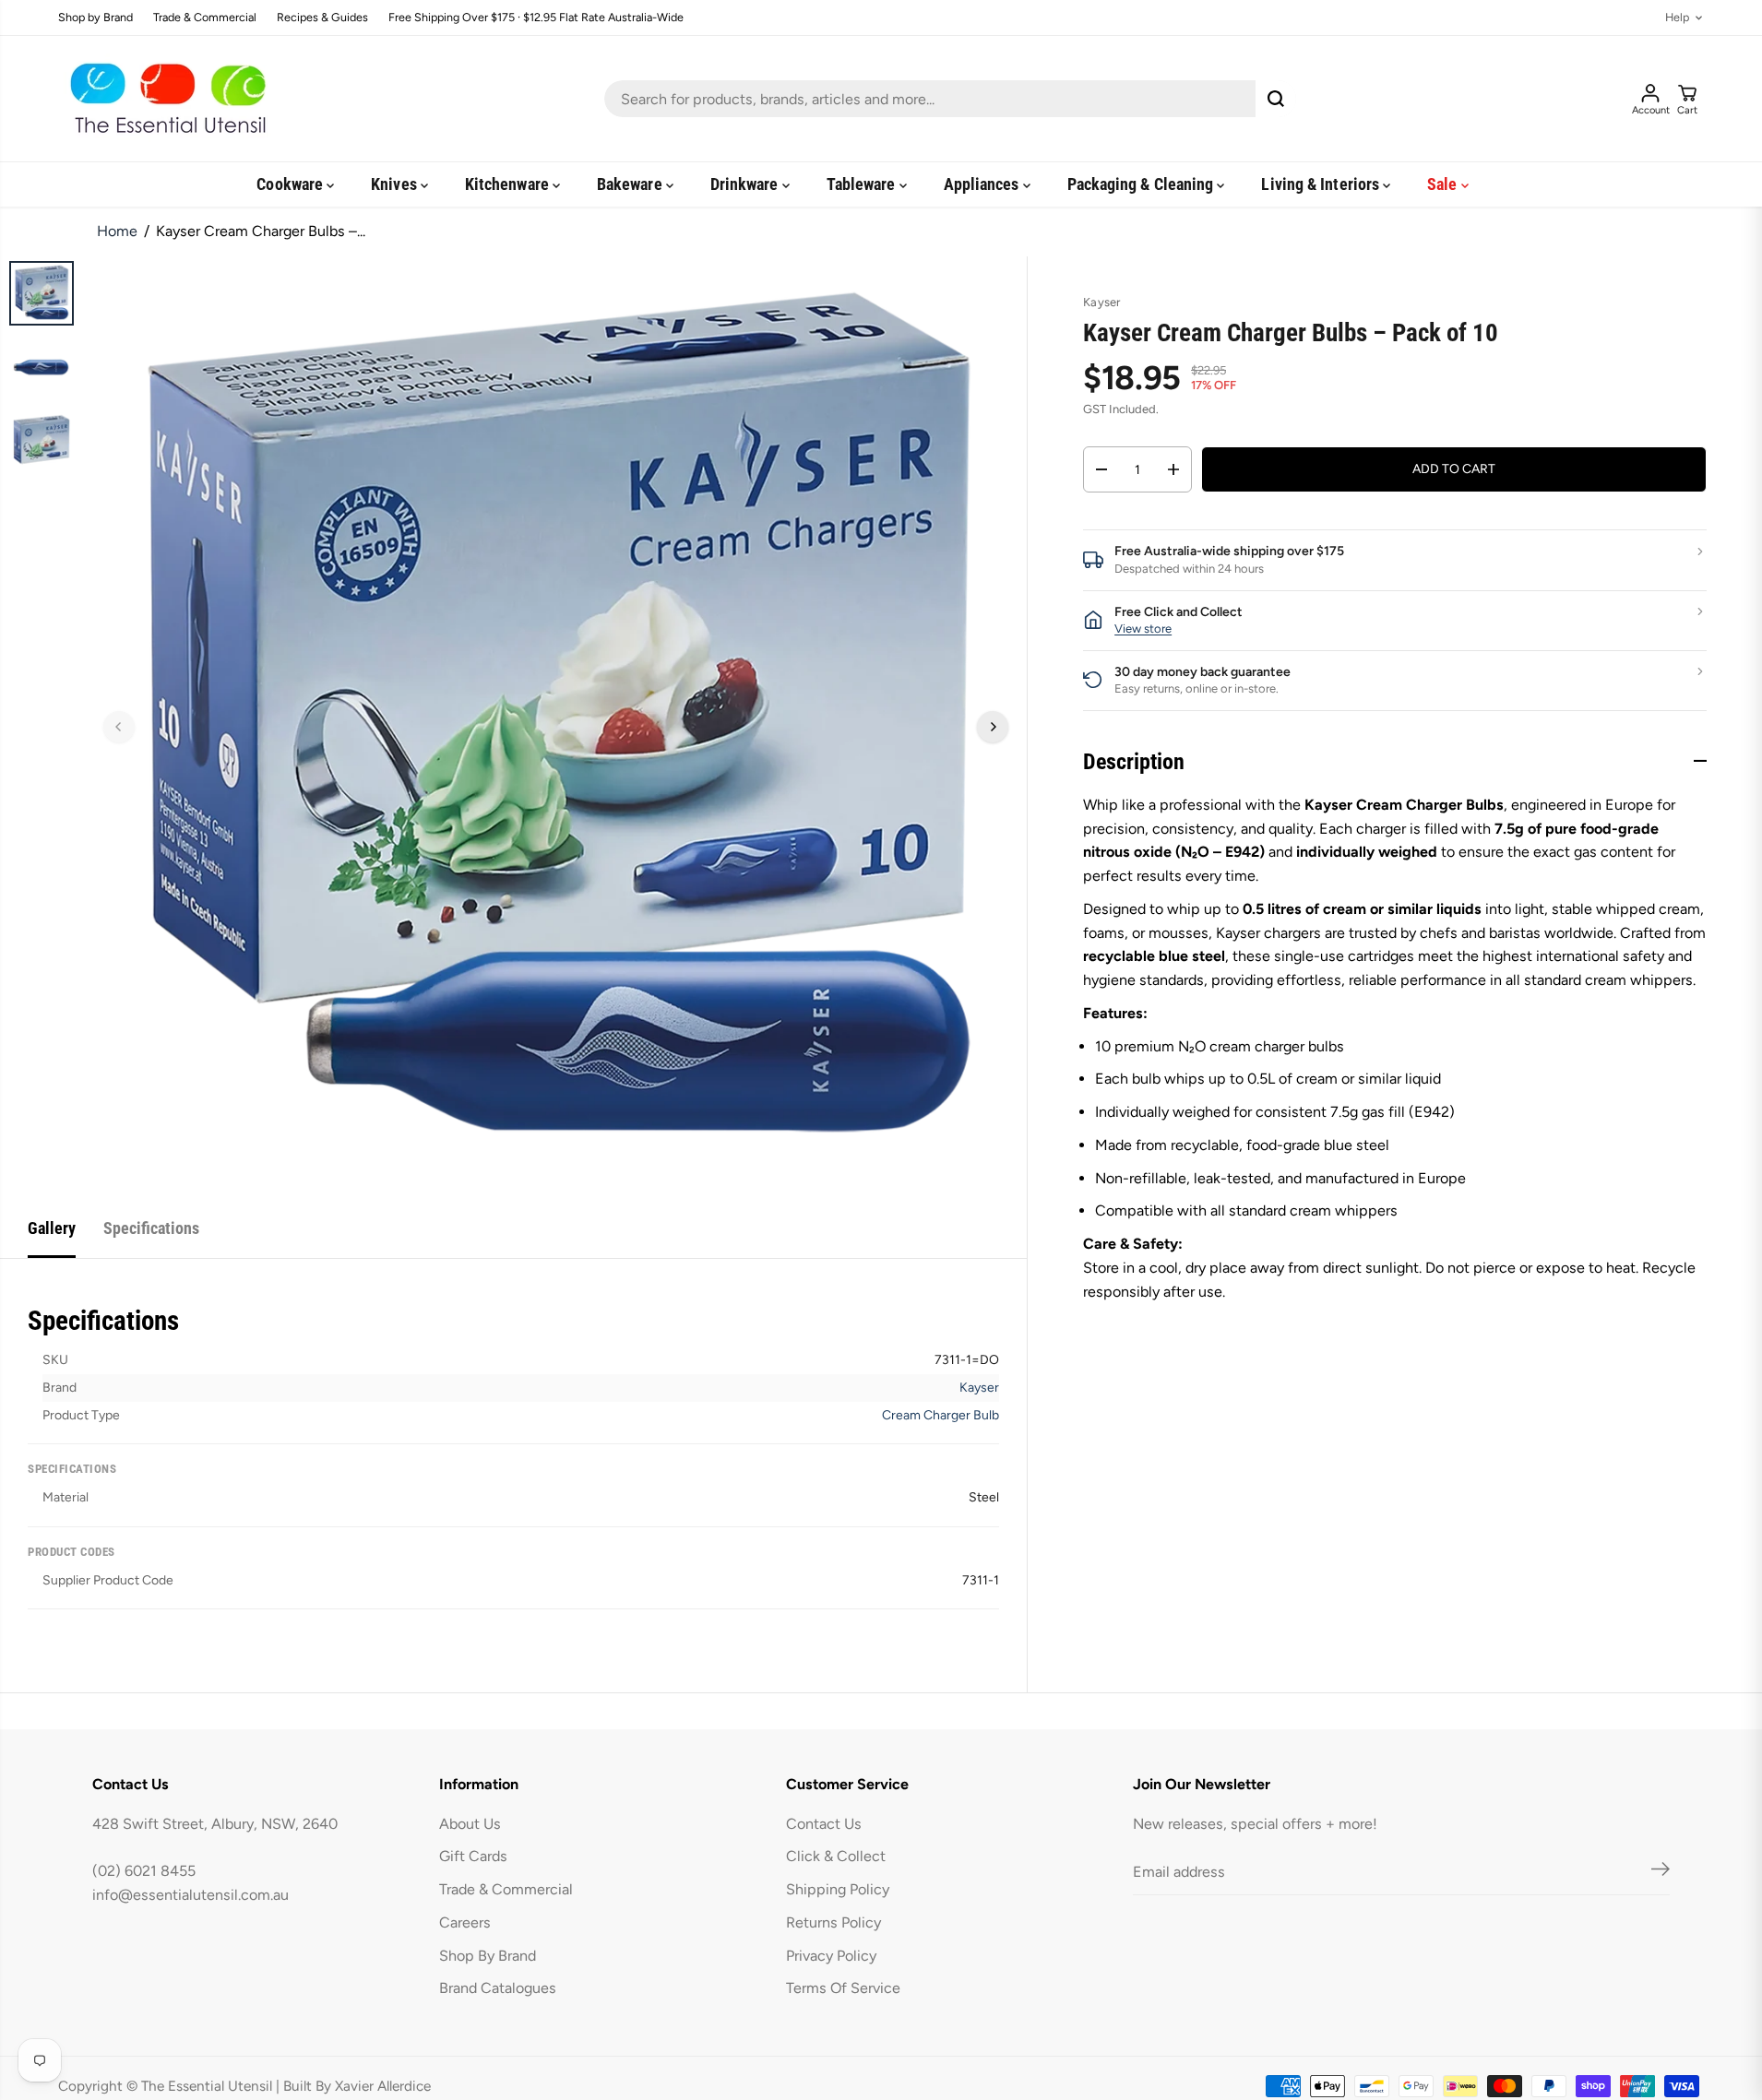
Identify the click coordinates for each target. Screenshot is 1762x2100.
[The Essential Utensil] (164, 99)
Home (117, 231)
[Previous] (119, 727)
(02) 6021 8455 (144, 1871)
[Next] (993, 727)
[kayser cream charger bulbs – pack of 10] (556, 727)
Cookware (292, 184)
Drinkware (746, 184)
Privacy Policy (831, 1956)
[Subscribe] (1661, 1872)
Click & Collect (836, 1856)
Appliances (983, 184)
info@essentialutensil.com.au (190, 1895)
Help (1677, 18)
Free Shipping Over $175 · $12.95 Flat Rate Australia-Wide (536, 18)
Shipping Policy (838, 1889)
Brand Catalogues (498, 1988)
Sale (1444, 184)
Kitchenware (509, 184)
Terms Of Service (843, 1988)
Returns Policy (833, 1922)
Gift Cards (473, 1856)
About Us (470, 1824)
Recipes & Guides (322, 18)
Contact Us (824, 1824)
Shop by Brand (95, 18)
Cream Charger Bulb (941, 1415)
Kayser (979, 1388)
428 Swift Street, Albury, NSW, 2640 (215, 1824)
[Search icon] (1276, 99)
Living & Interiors (1322, 184)
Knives (396, 184)
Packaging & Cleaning (1143, 184)
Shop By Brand (488, 1956)
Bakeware (631, 184)
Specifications (151, 1228)
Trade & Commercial (205, 18)
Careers (465, 1922)
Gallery (52, 1228)
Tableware (863, 184)
